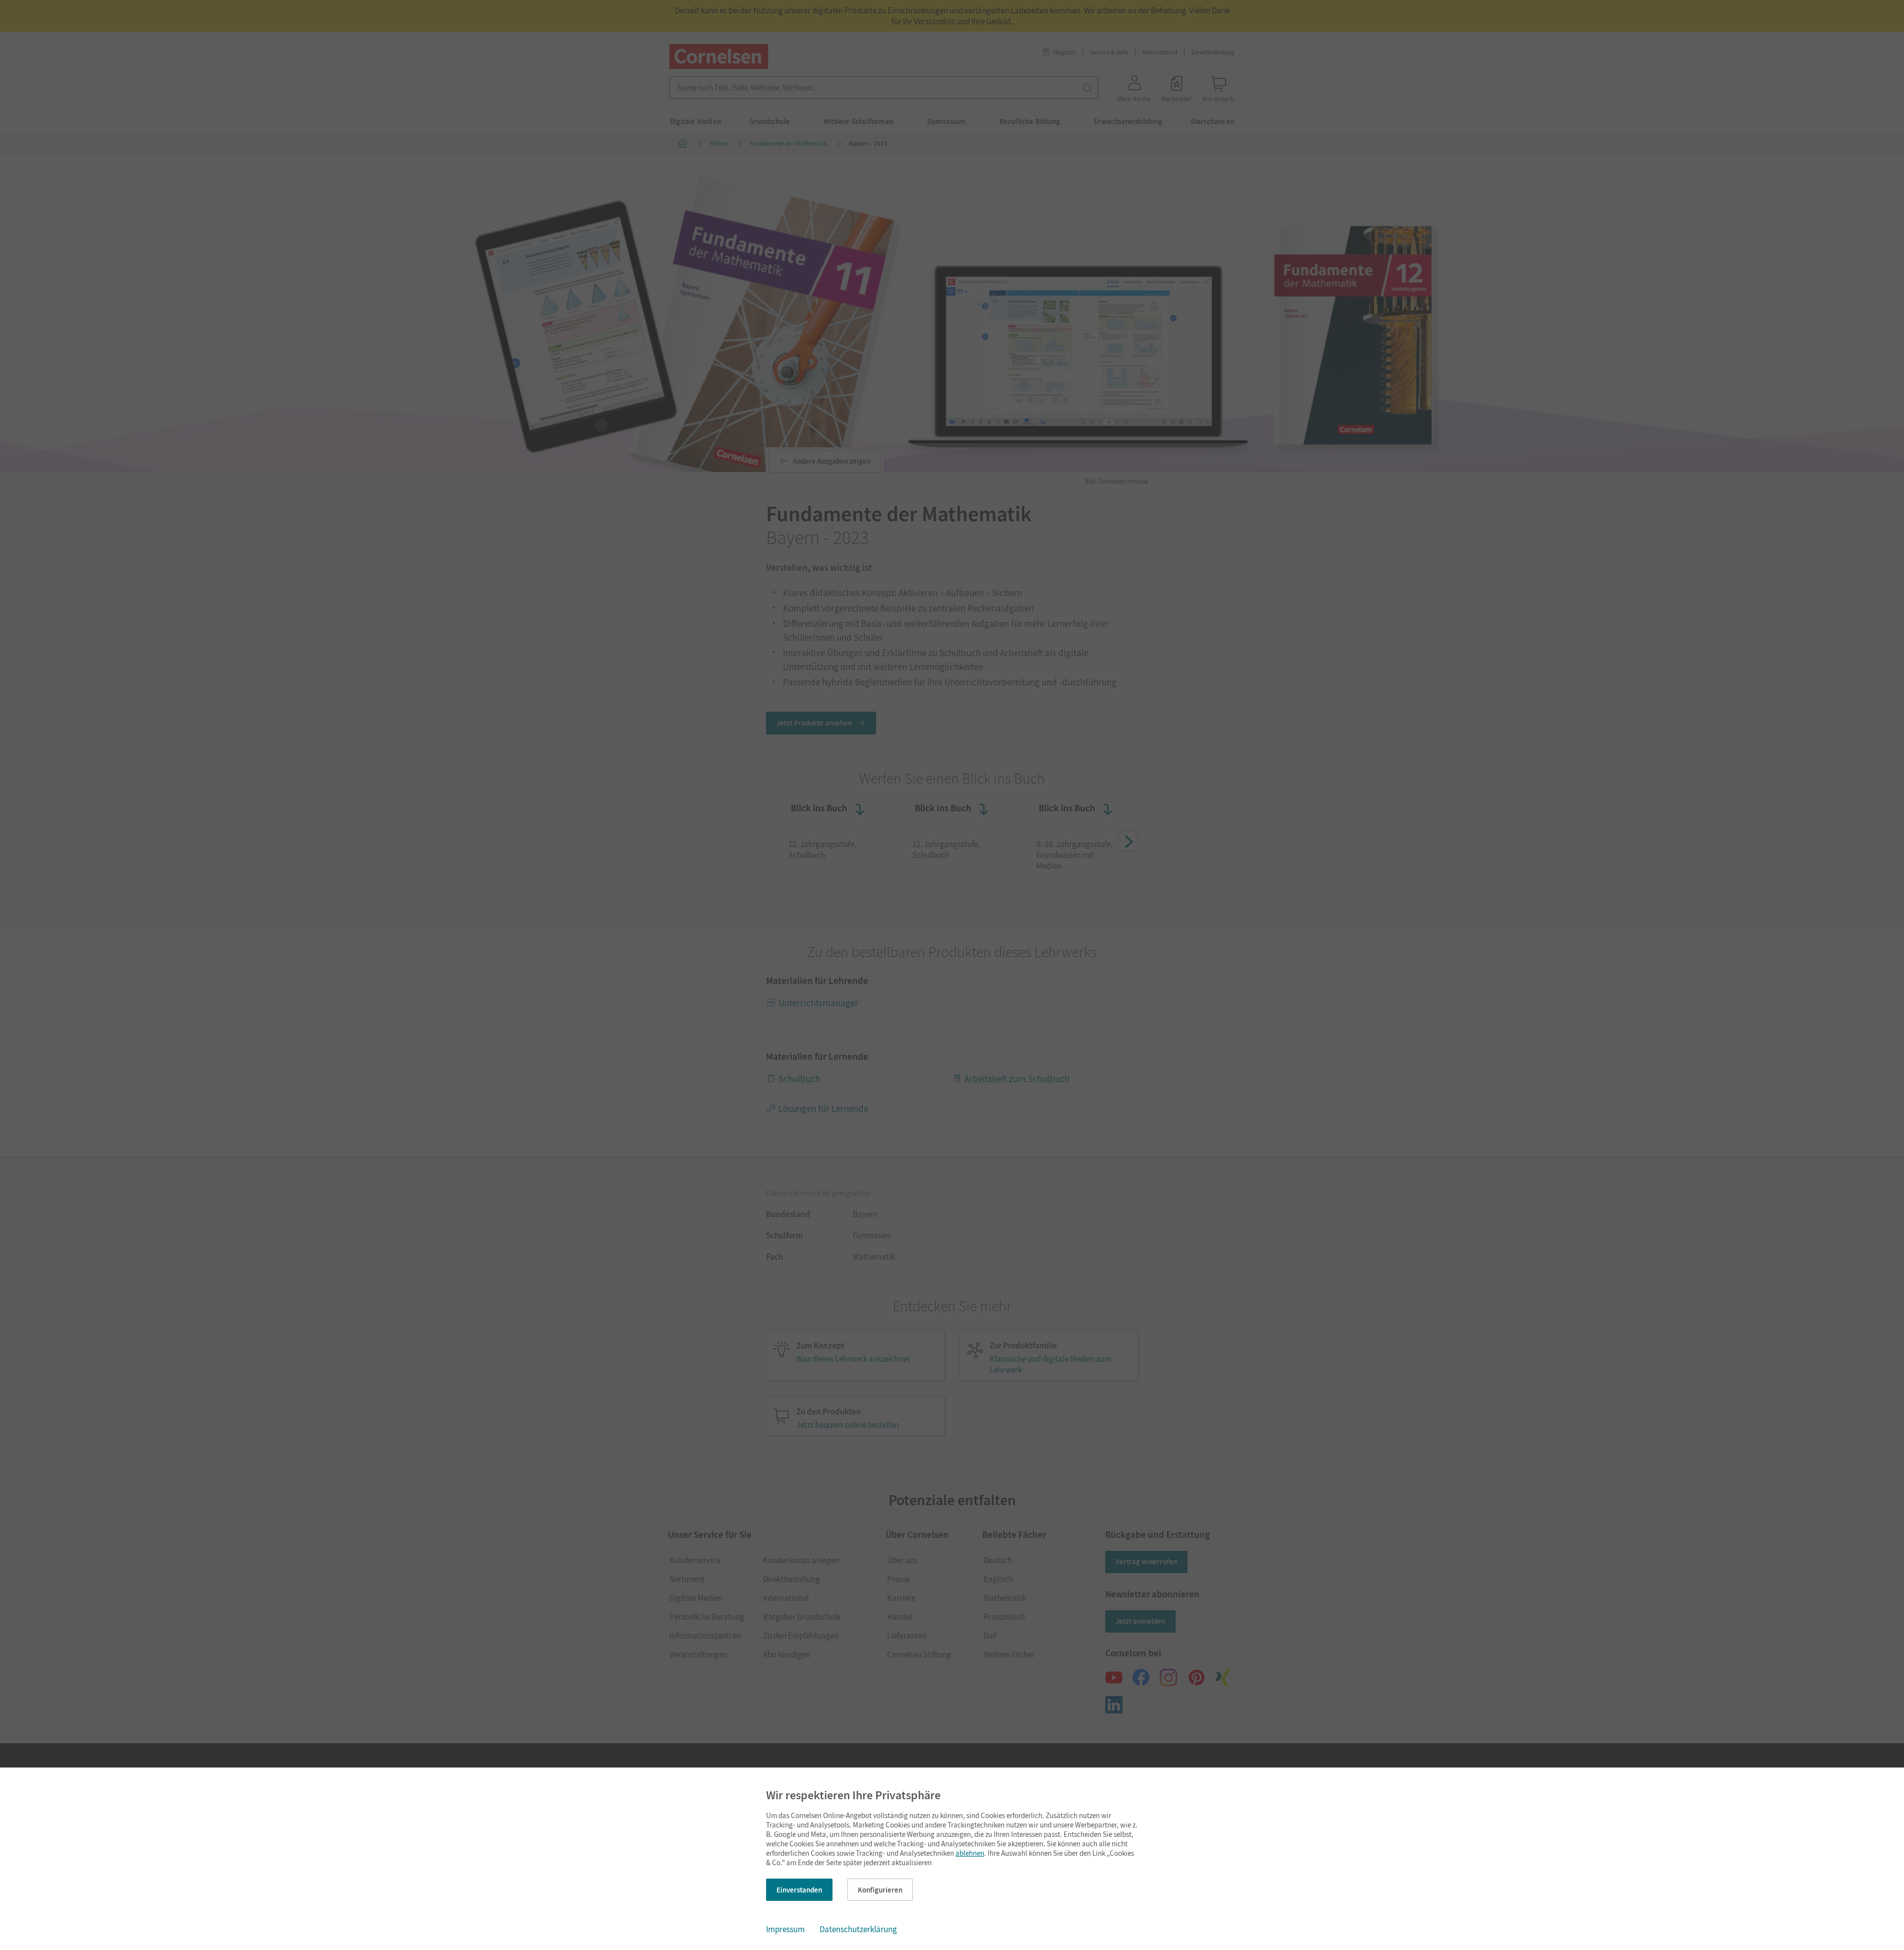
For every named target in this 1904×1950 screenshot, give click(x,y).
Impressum (785, 1929)
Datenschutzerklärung (858, 1929)
